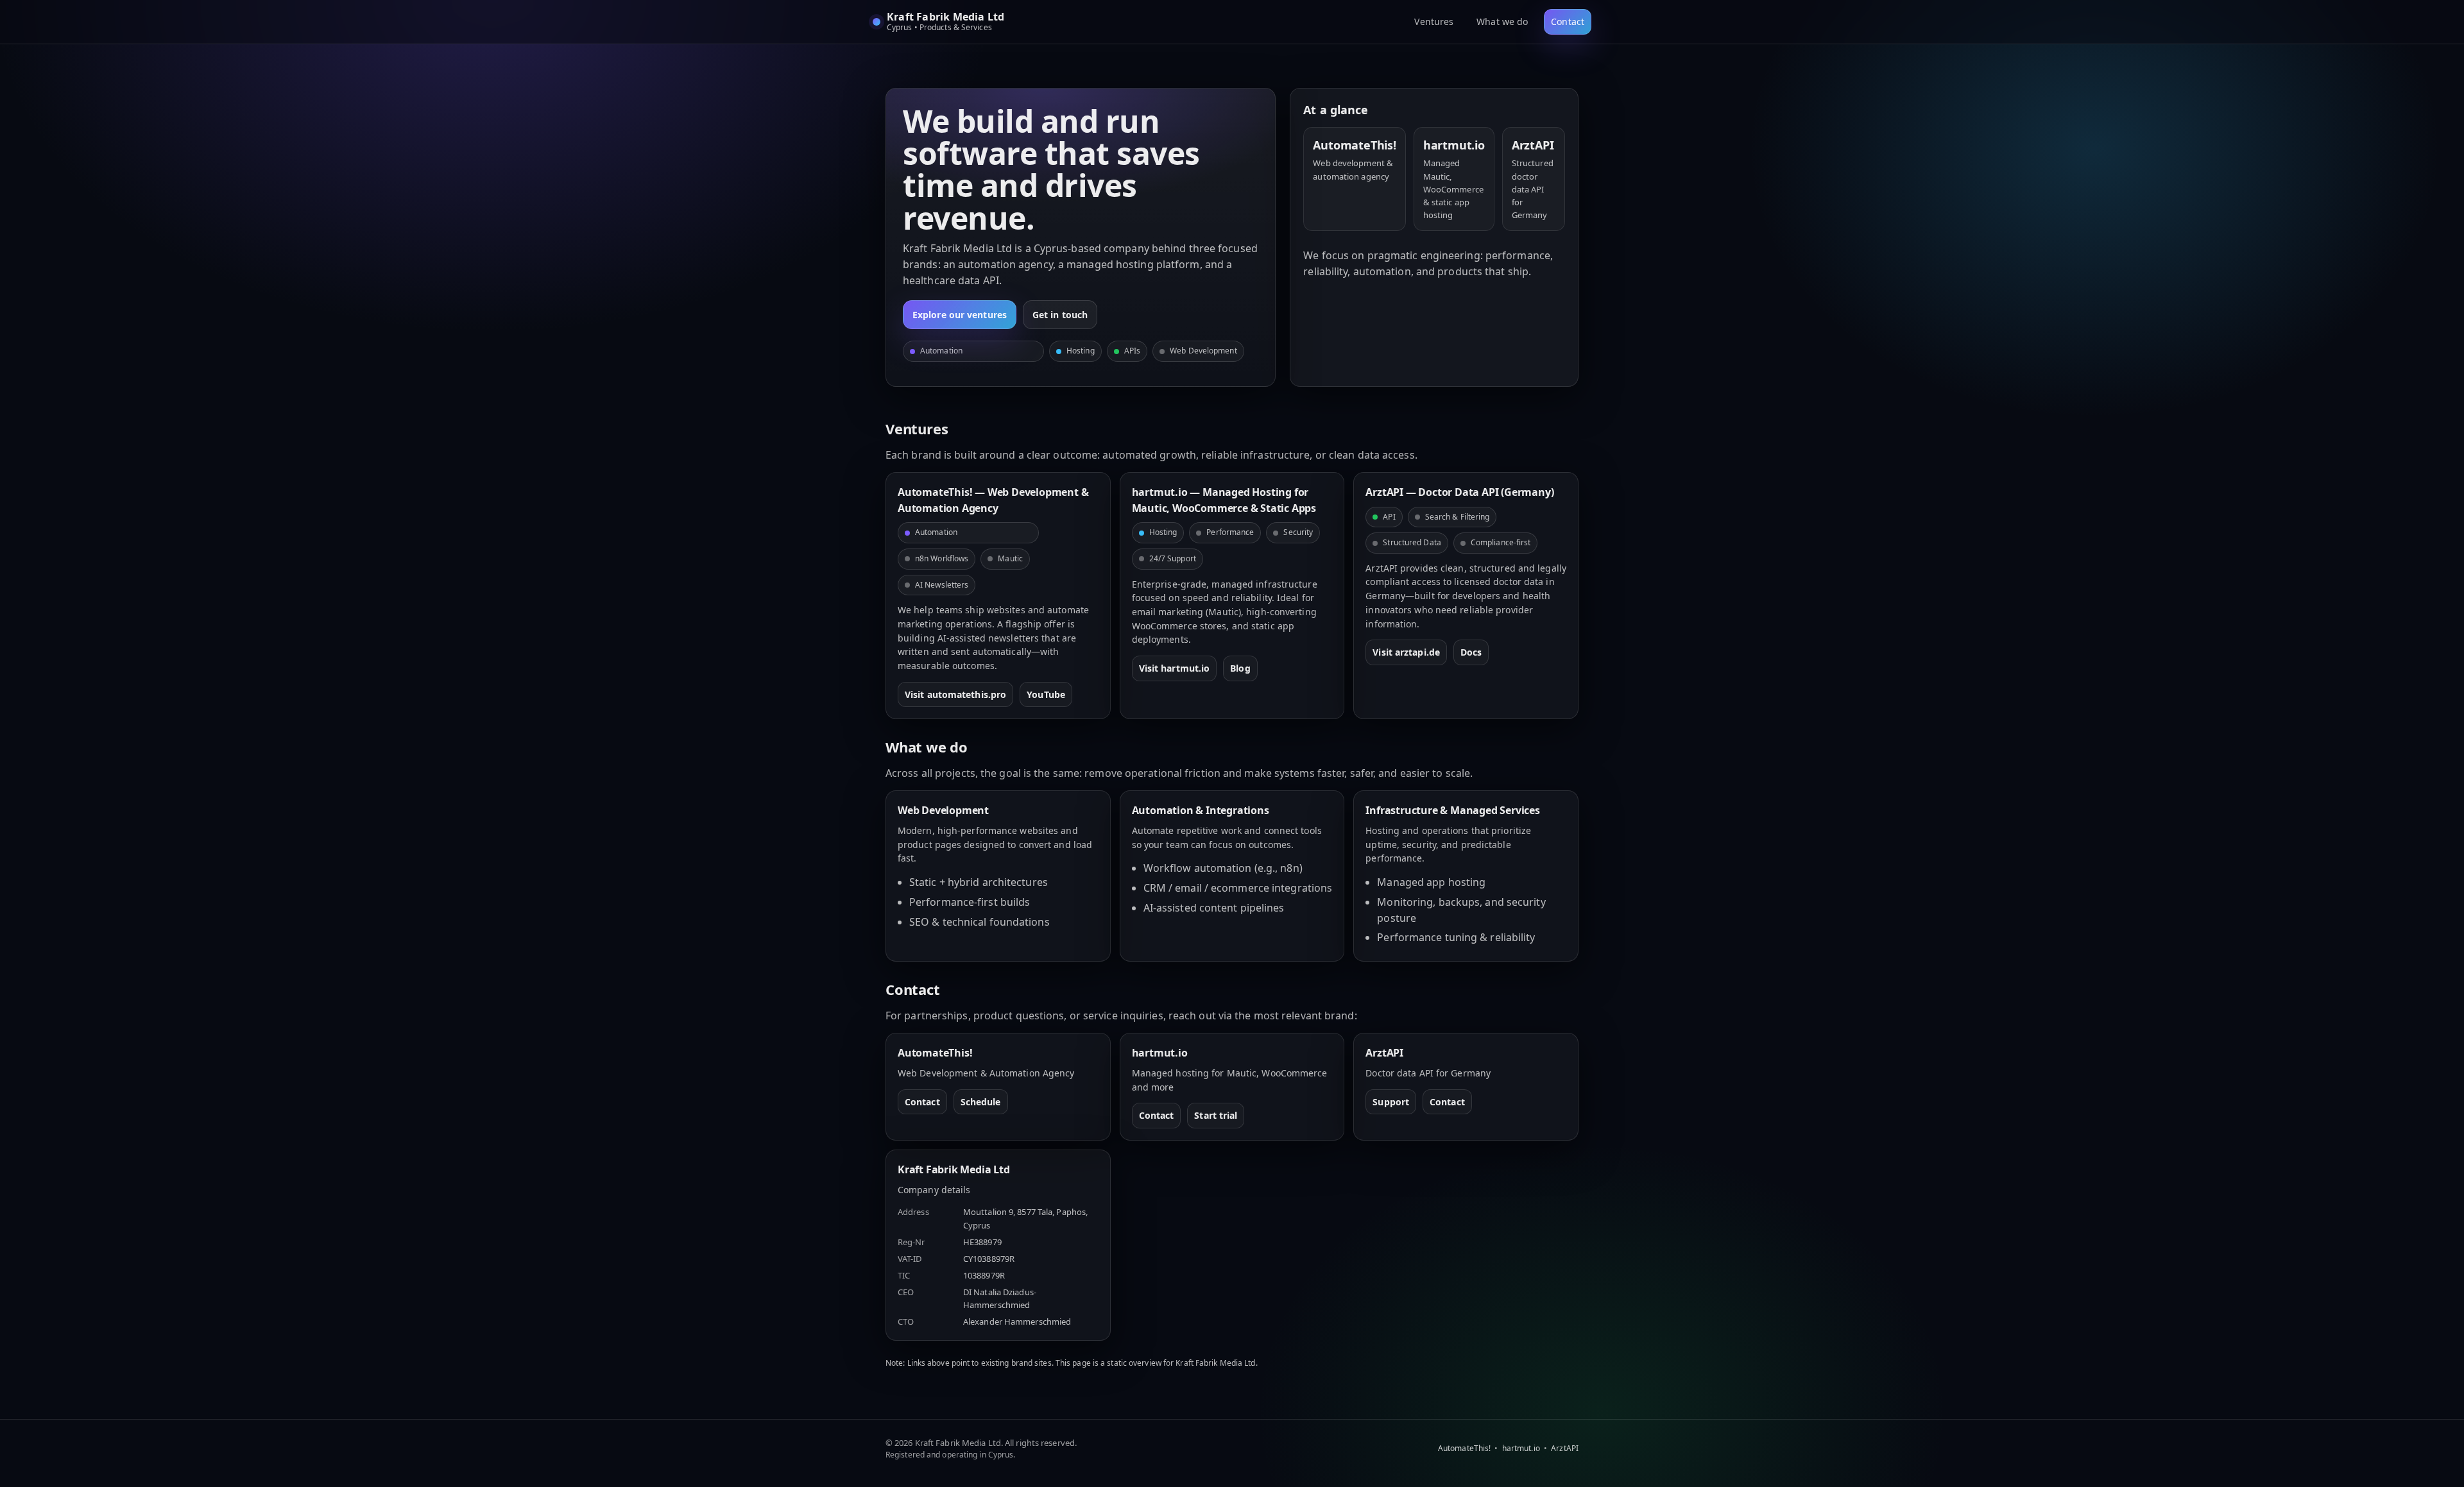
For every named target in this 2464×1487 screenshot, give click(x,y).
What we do (1502, 21)
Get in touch (1060, 315)
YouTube (1046, 694)
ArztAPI (1565, 1448)
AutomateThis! (1464, 1448)
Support (1391, 1102)
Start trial (1216, 1115)
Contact (1568, 21)
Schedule (981, 1102)
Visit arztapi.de (1406, 652)
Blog (1240, 668)
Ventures (1434, 21)
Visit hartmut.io (1175, 668)
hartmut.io (1521, 1448)
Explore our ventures (960, 315)
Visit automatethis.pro (955, 694)
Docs (1471, 652)
